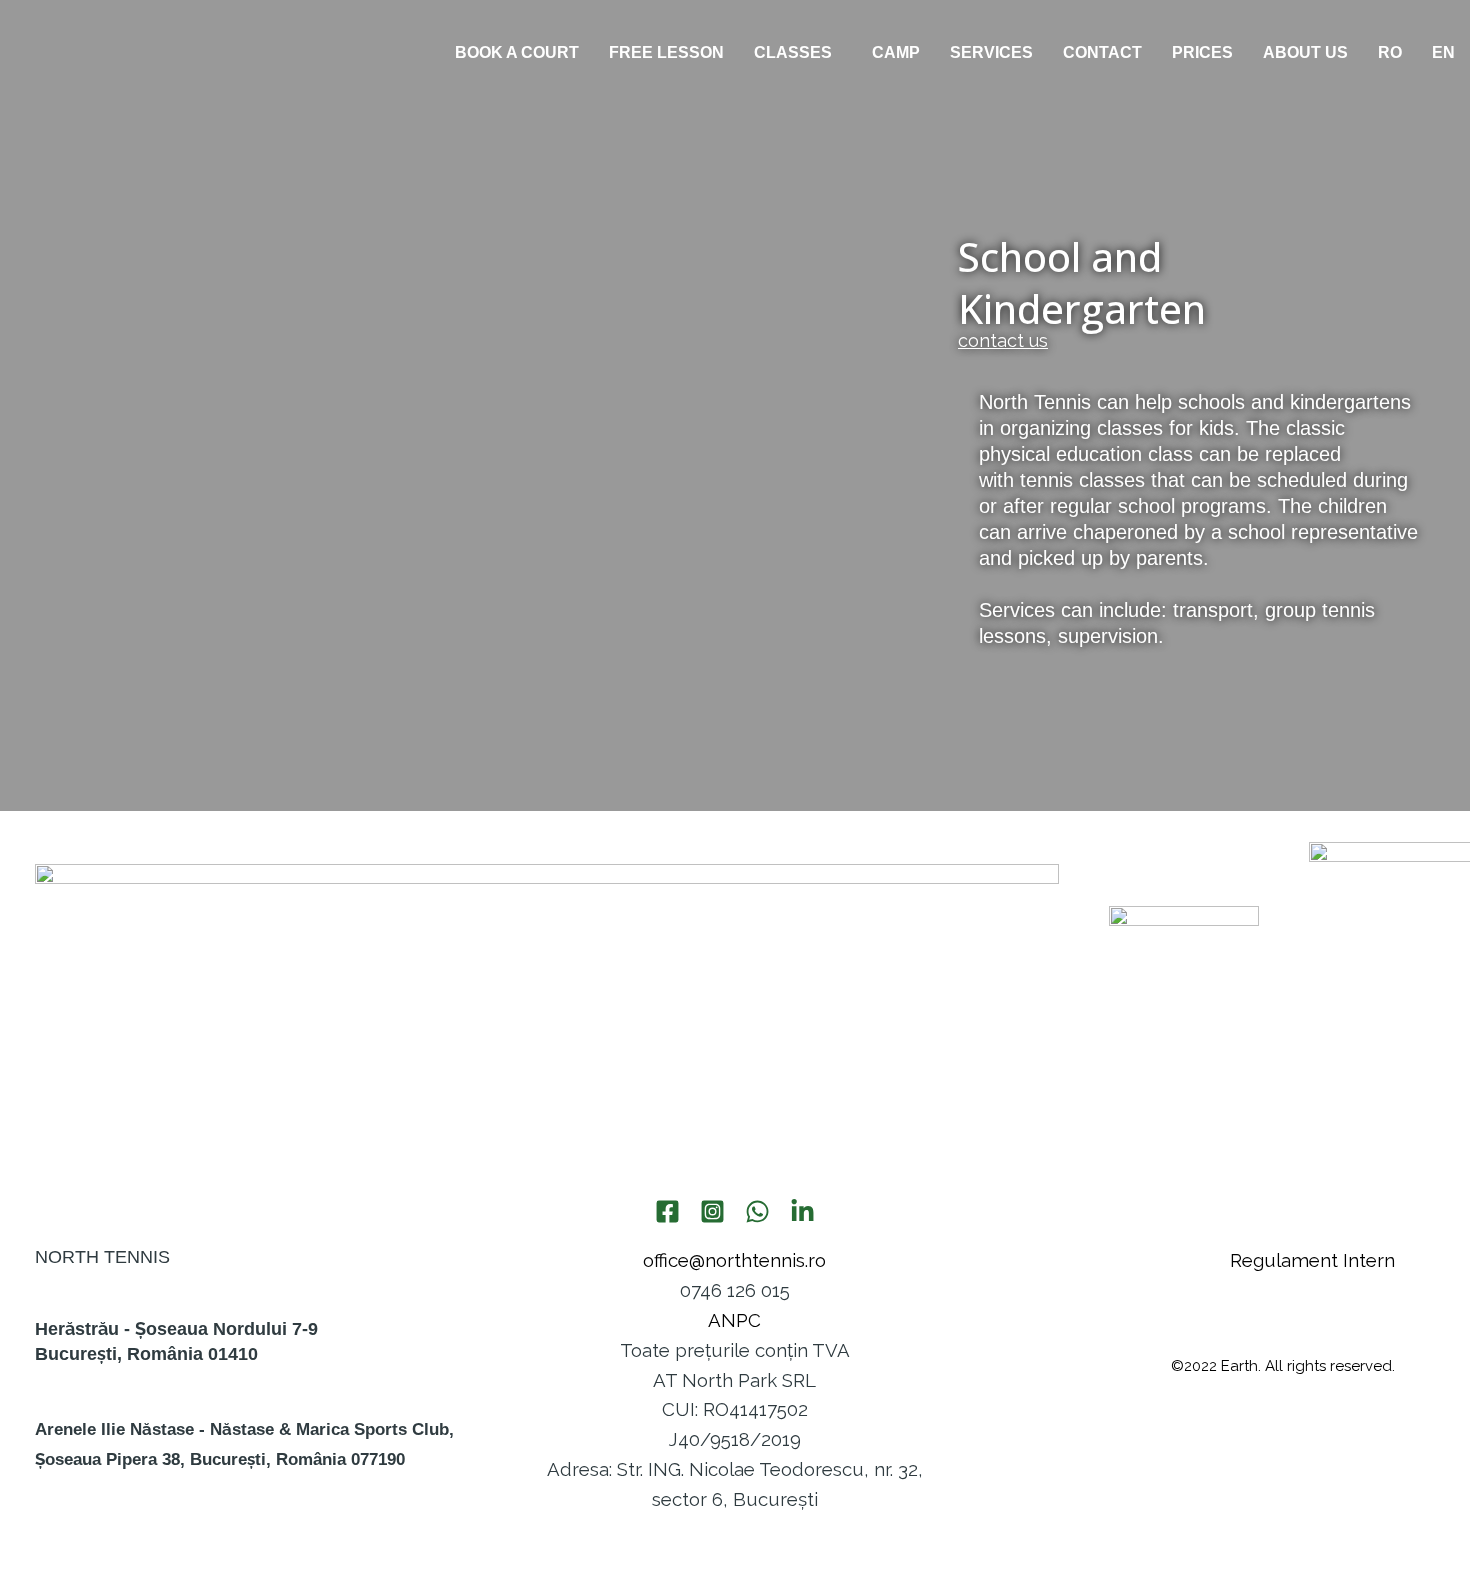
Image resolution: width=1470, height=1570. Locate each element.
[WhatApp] (757, 1211)
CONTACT (1102, 52)
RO (1390, 52)
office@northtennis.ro (734, 1260)
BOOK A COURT (517, 52)
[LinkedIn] (802, 1211)
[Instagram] (712, 1211)
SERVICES (991, 52)
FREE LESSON (666, 52)
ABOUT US (1305, 52)
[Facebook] (667, 1211)
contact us (1003, 340)
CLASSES (793, 52)
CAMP (896, 52)
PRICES (1202, 52)
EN (1443, 52)
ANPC (734, 1320)
